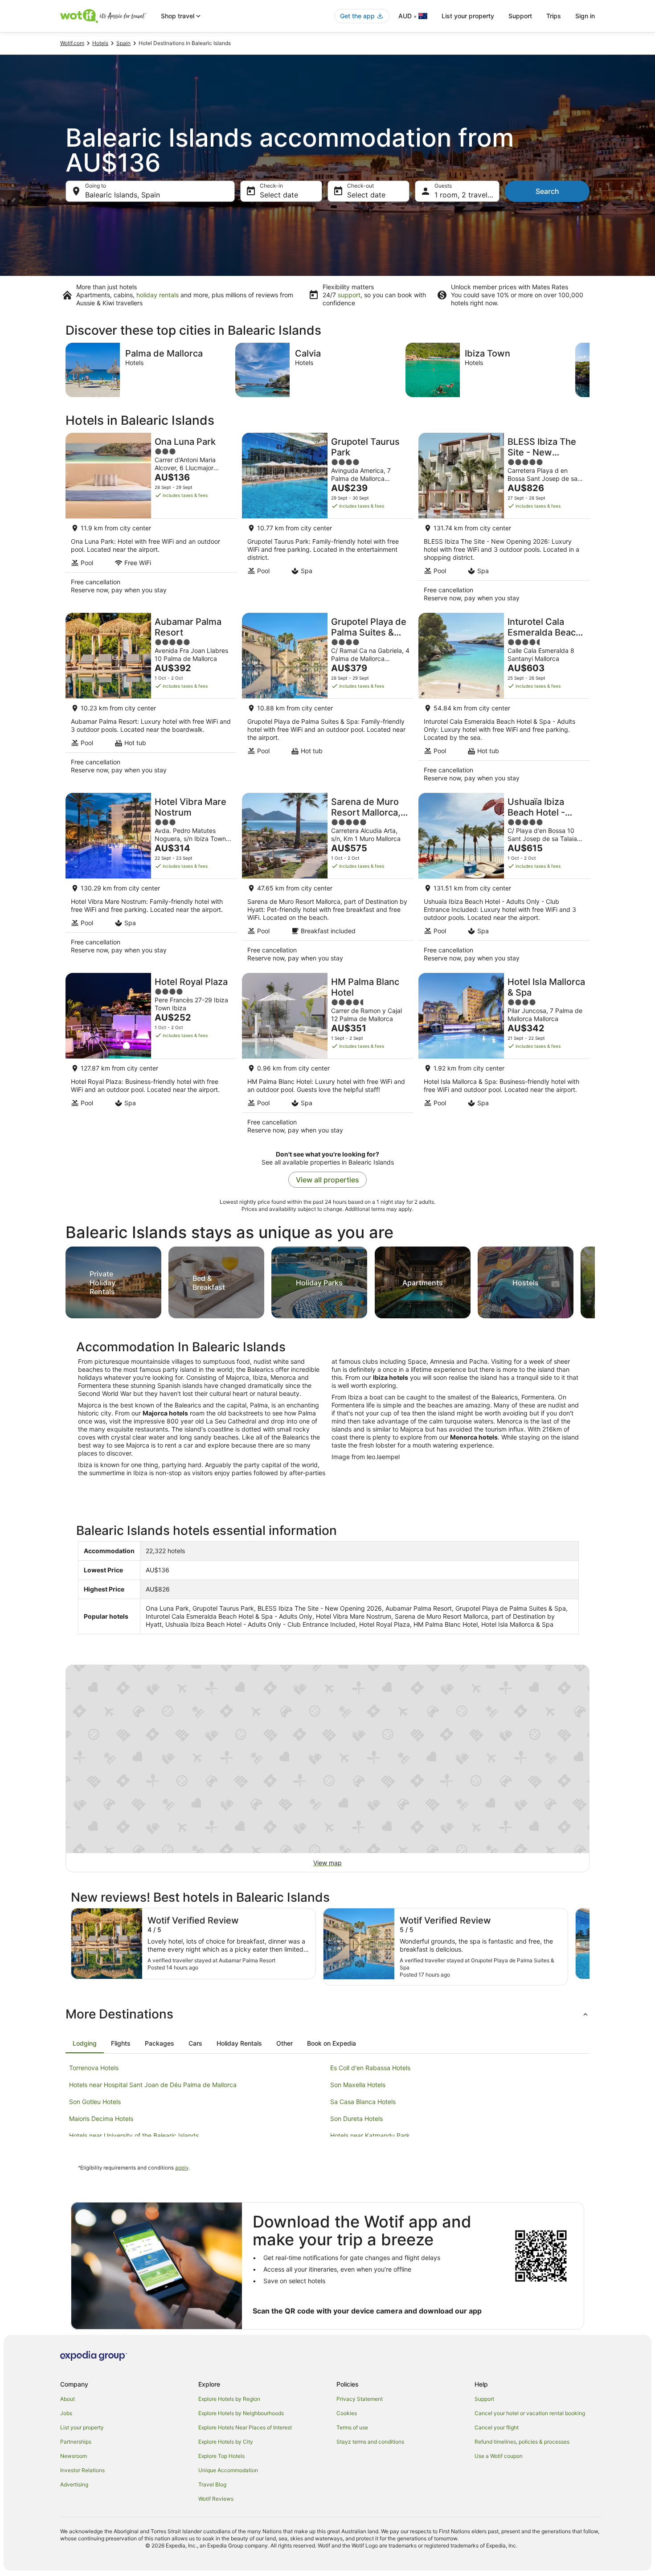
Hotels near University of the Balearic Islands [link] (134, 2135)
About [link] (68, 2399)
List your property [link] (82, 2427)
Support (520, 16)
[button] (327, 2014)
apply (182, 2168)
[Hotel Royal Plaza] (151, 1056)
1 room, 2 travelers (466, 195)
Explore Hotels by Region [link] (229, 2399)
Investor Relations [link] (82, 2470)
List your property (468, 16)
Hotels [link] (100, 43)
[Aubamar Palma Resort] (151, 700)
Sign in (585, 16)
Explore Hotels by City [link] (226, 2442)
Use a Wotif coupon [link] (499, 2456)
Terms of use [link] (352, 2427)
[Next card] (589, 370)
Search (547, 191)
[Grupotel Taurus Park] (327, 520)
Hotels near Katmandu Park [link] (370, 2135)
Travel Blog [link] (212, 2484)
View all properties (327, 1180)
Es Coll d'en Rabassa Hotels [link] (370, 2068)
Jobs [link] (66, 2413)
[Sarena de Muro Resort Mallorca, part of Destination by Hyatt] (327, 880)
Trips (554, 16)
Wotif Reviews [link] (216, 2499)
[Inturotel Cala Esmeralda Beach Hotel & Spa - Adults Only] (504, 700)
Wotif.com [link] (72, 43)
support (349, 295)
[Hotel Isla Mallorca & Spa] (504, 1056)
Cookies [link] (347, 2413)
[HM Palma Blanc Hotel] (327, 1056)
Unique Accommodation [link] (228, 2470)
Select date (279, 195)
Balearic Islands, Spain (123, 195)
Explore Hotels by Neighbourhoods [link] (241, 2413)
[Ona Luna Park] (151, 520)
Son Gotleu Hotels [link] (95, 2102)
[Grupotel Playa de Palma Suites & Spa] (327, 700)
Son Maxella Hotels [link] (358, 2085)
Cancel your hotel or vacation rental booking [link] (530, 2413)
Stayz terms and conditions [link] (370, 2442)
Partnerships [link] (76, 2442)
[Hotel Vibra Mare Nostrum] (151, 880)
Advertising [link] (74, 2484)
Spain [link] (123, 43)
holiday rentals (158, 295)
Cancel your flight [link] (497, 2427)
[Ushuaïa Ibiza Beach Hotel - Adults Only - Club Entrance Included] (504, 880)
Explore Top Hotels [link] (221, 2456)
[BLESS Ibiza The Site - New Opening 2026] (504, 520)
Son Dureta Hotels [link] (356, 2119)
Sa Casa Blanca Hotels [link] (363, 2102)
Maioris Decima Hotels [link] (101, 2119)
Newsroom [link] (74, 2456)
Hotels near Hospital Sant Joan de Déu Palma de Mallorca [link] (153, 2085)
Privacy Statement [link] (360, 2399)
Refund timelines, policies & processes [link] (522, 2442)
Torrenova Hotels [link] (94, 2068)
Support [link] (484, 2399)
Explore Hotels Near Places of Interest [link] (245, 2427)
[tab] (85, 2043)
